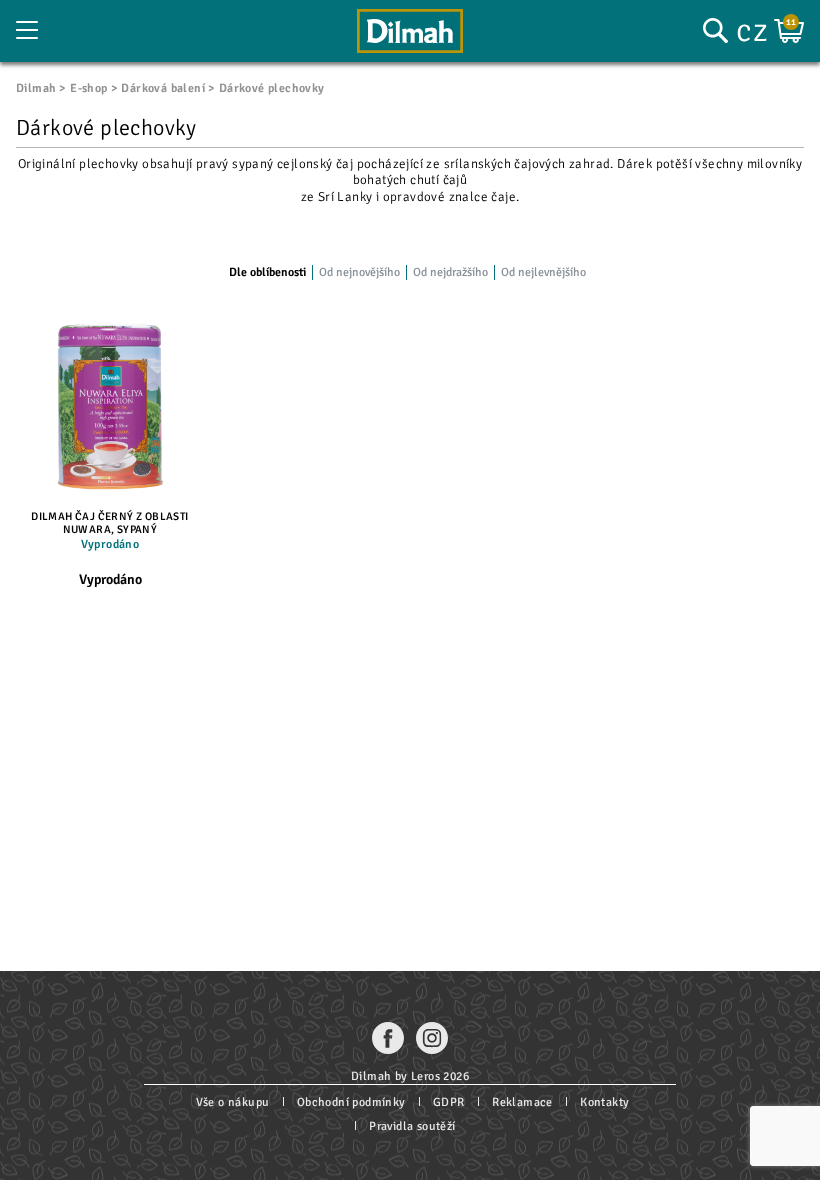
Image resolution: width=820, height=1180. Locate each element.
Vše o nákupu (233, 1102)
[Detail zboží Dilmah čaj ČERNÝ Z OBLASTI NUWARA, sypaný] (110, 406)
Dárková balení (163, 88)
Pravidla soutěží (412, 1126)
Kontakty (604, 1102)
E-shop (88, 88)
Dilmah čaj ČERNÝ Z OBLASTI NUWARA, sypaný (109, 523)
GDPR (449, 1102)
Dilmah (36, 88)
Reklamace (522, 1102)
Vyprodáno (110, 579)
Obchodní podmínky (351, 1102)
